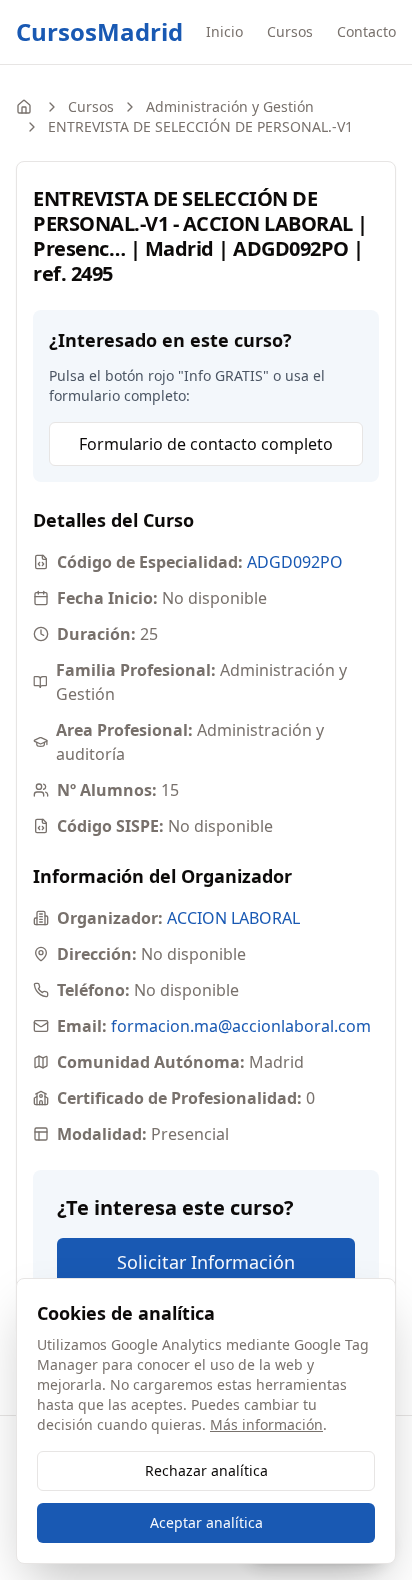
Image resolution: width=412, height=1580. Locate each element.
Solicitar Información (206, 1262)
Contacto (366, 31)
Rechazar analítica (206, 1470)
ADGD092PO (295, 562)
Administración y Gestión (230, 106)
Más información (266, 1424)
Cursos (290, 31)
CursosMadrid (99, 32)
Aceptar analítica (206, 1522)
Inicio (224, 31)
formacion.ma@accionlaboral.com (241, 1026)
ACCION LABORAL (233, 918)
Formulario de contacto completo (206, 444)
